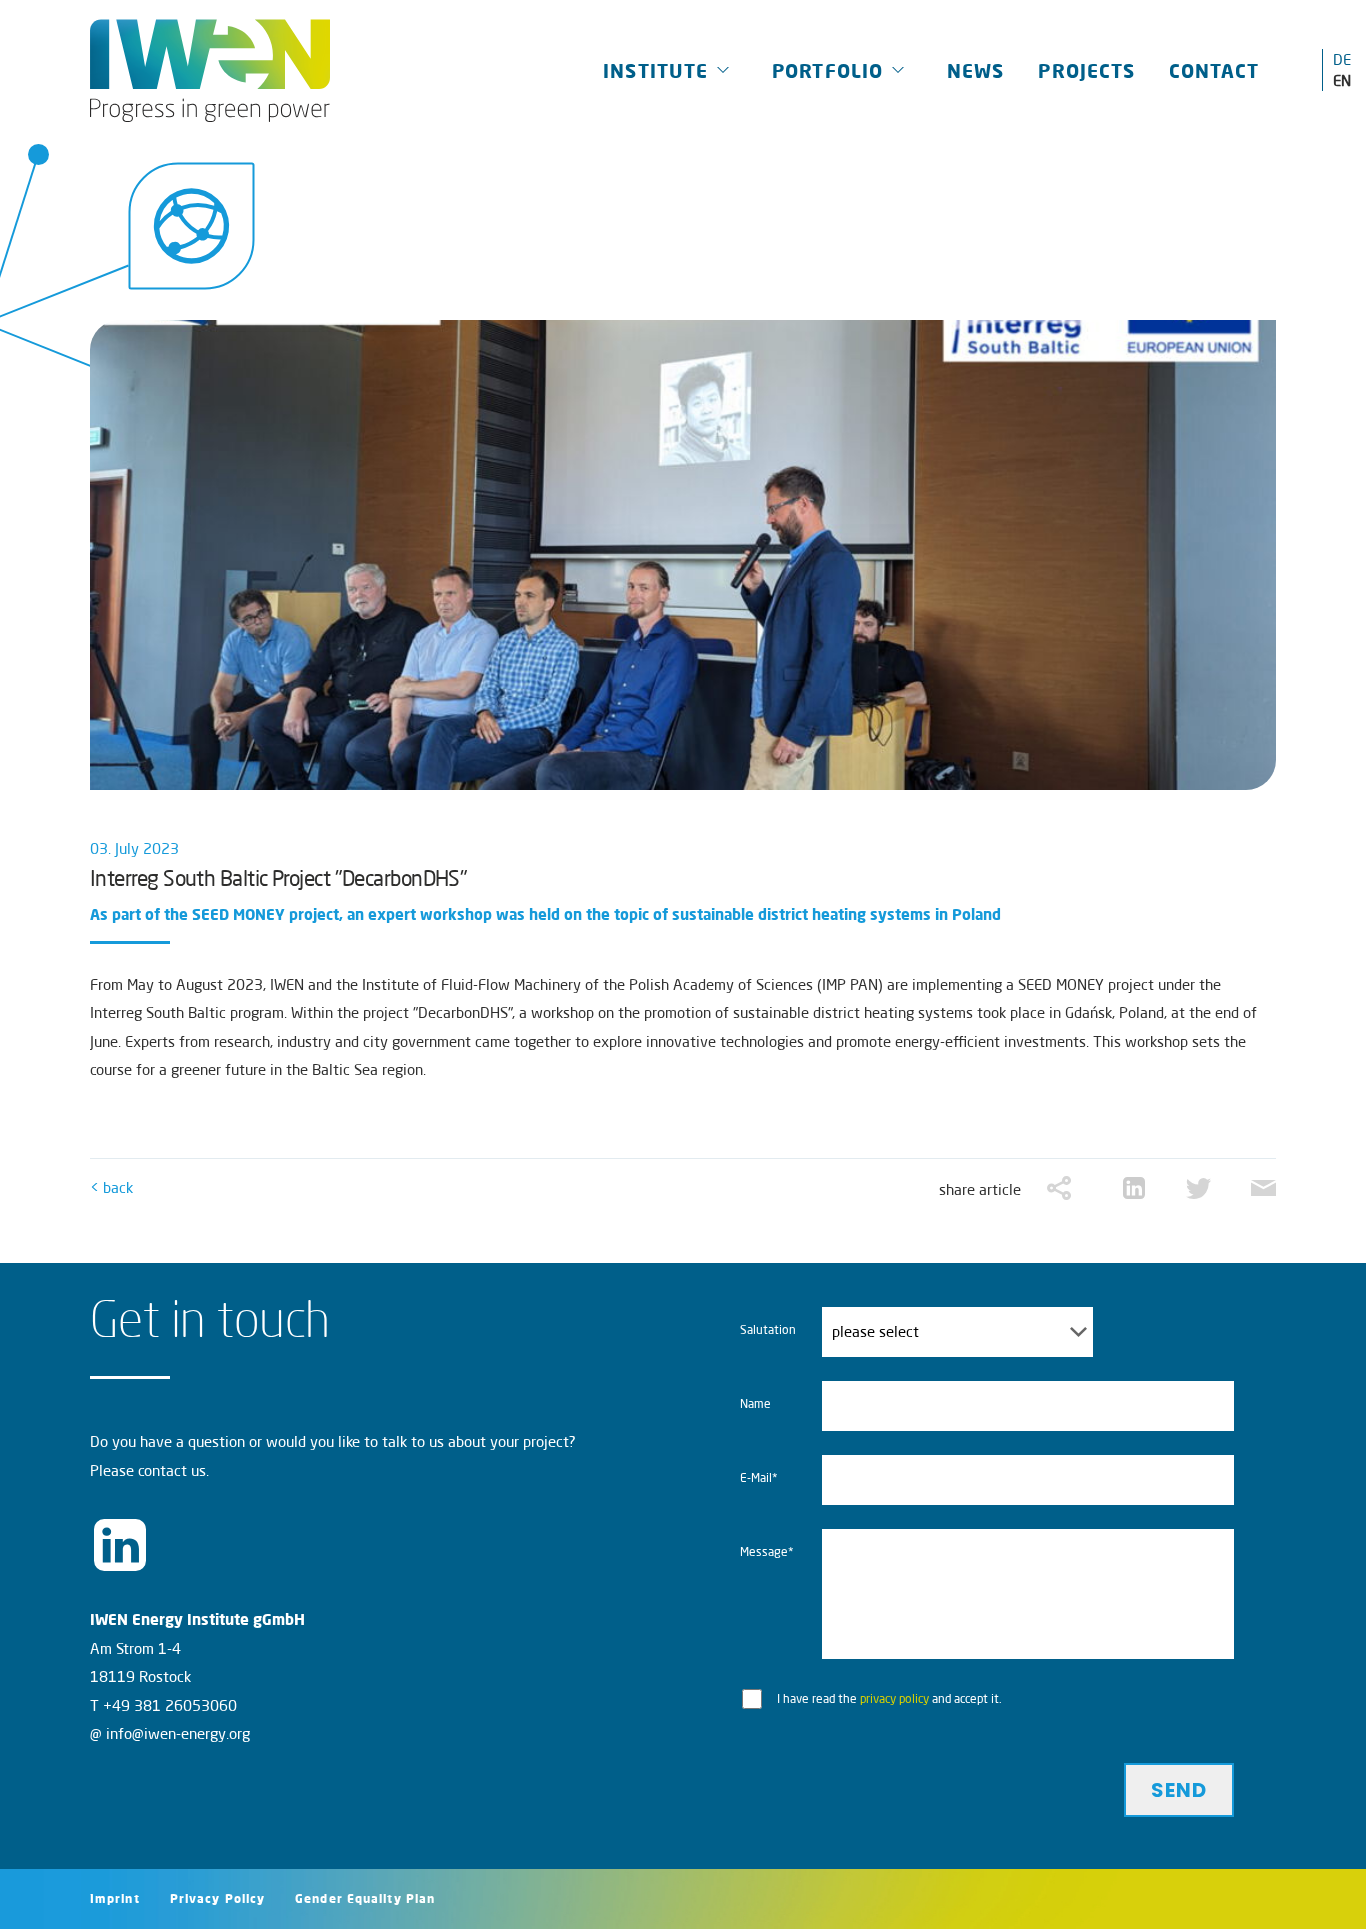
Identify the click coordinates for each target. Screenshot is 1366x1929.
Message (774, 1559)
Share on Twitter (1198, 1188)
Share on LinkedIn (1133, 1188)
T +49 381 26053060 (163, 1705)
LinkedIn (120, 1545)
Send (1179, 1790)
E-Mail (774, 1485)
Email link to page (1263, 1188)
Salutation (768, 1329)
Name (755, 1403)
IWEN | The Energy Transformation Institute (210, 70)
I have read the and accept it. (889, 1698)
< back (111, 1187)
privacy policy (894, 1698)
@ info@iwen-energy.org (170, 1733)
